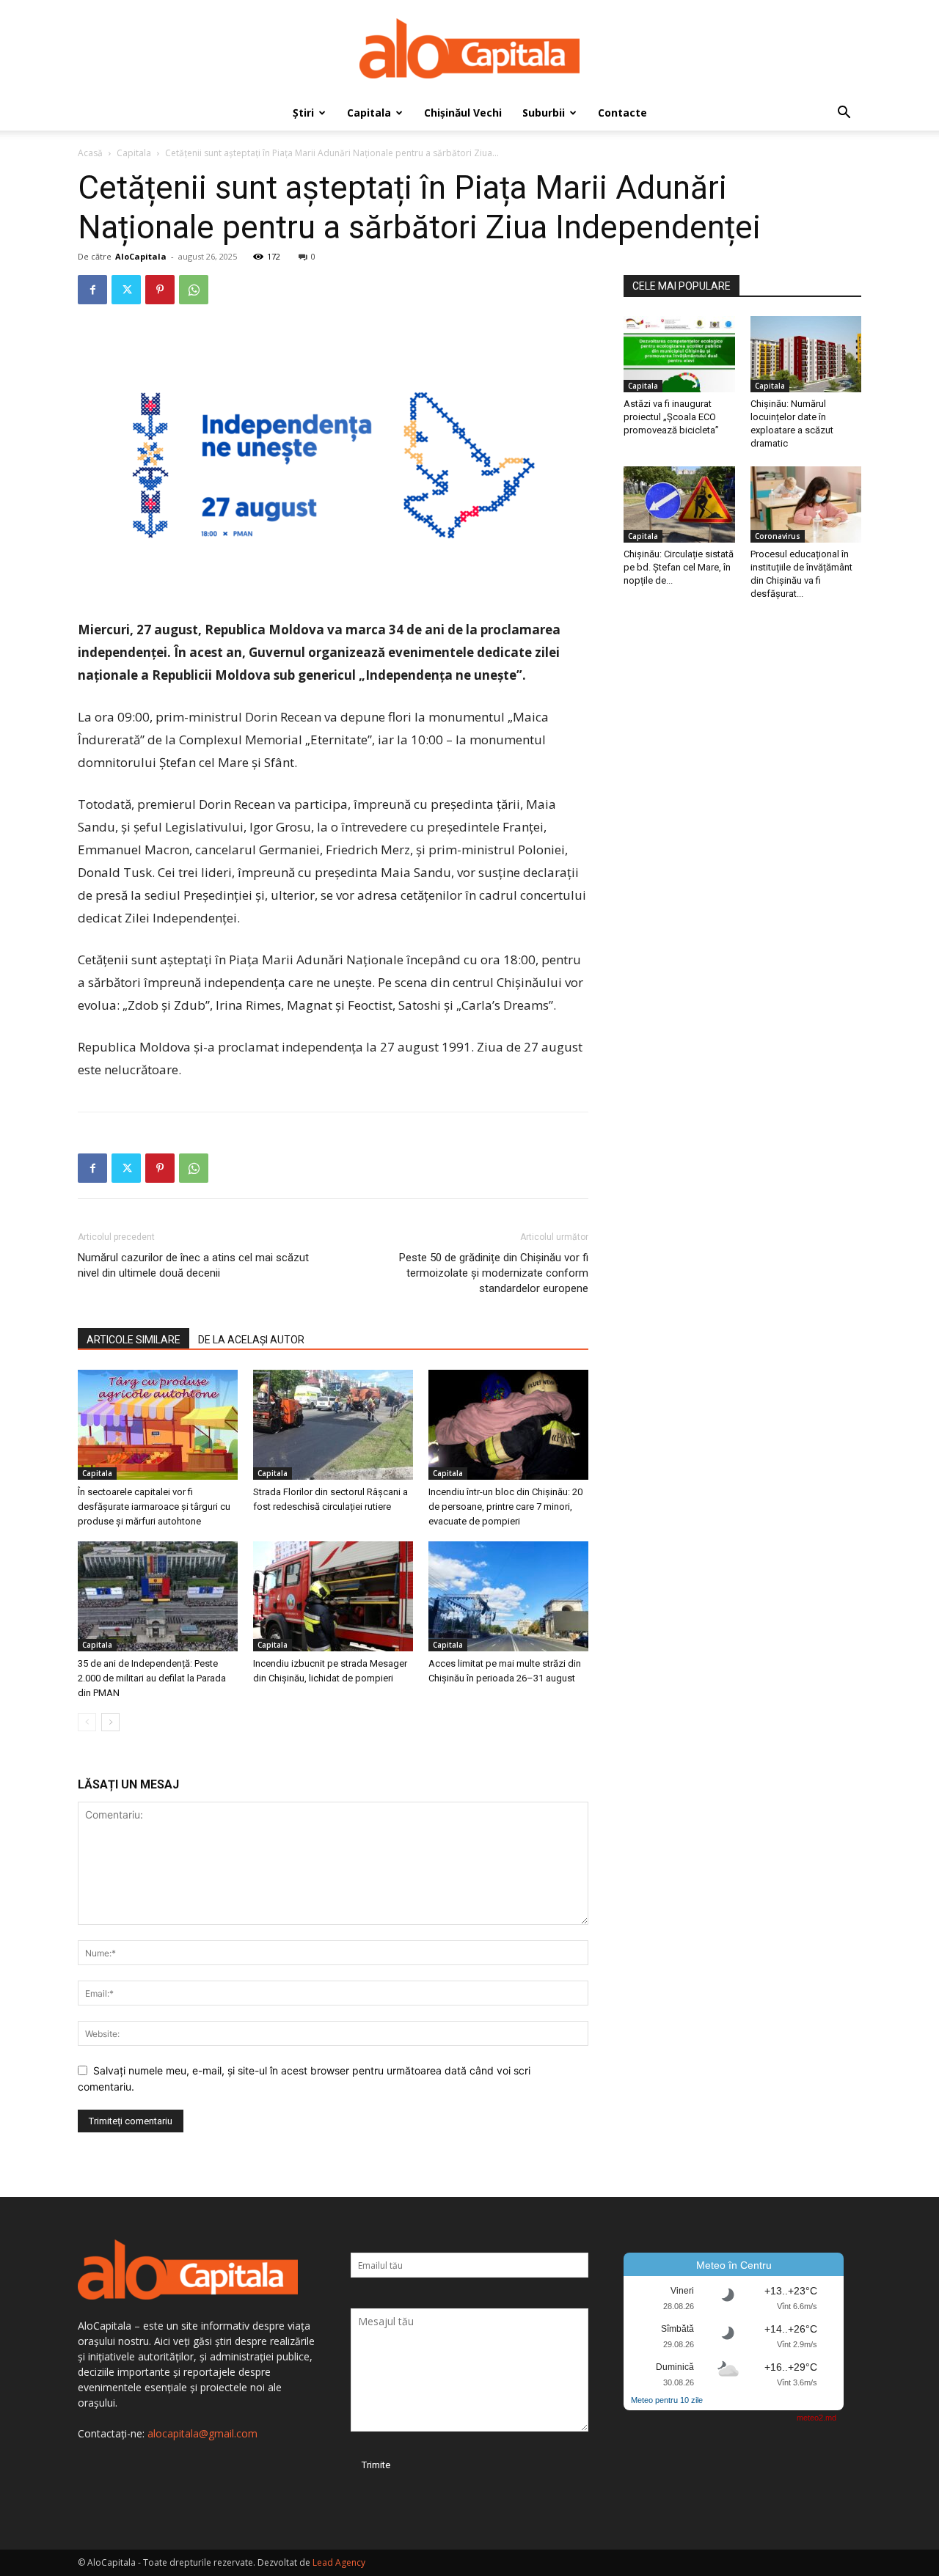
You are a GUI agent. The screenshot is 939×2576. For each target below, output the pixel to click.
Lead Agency (339, 2562)
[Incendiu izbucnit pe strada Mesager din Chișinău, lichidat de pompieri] (333, 1596)
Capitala (369, 113)
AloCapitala (141, 256)
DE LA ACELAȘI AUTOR (251, 1340)
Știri (303, 113)
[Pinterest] (160, 290)
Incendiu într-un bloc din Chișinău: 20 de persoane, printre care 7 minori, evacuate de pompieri (505, 1507)
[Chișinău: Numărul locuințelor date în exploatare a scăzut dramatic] (806, 354)
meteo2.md (816, 2418)
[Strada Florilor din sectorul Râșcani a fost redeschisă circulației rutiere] (333, 1425)
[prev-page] (87, 1722)
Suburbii (544, 113)
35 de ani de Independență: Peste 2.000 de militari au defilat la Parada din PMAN (152, 1678)
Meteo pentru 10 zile (667, 2400)
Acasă (90, 153)
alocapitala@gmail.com (202, 2433)
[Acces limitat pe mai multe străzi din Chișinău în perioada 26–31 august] (508, 1596)
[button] (844, 114)
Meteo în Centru (734, 2265)
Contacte (622, 113)
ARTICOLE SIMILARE (134, 1340)
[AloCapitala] (469, 48)
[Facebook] (92, 290)
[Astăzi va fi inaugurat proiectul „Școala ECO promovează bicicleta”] (679, 354)
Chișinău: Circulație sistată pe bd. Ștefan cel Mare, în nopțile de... (679, 567)
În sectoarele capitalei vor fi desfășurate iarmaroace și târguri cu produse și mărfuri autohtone (154, 1507)
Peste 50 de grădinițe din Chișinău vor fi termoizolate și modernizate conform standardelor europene (494, 1273)
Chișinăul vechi (463, 113)
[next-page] (110, 1722)
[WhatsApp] (194, 290)
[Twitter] (126, 290)
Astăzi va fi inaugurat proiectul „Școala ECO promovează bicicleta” (671, 417)
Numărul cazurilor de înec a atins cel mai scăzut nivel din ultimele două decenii (193, 1265)
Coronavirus (778, 536)
